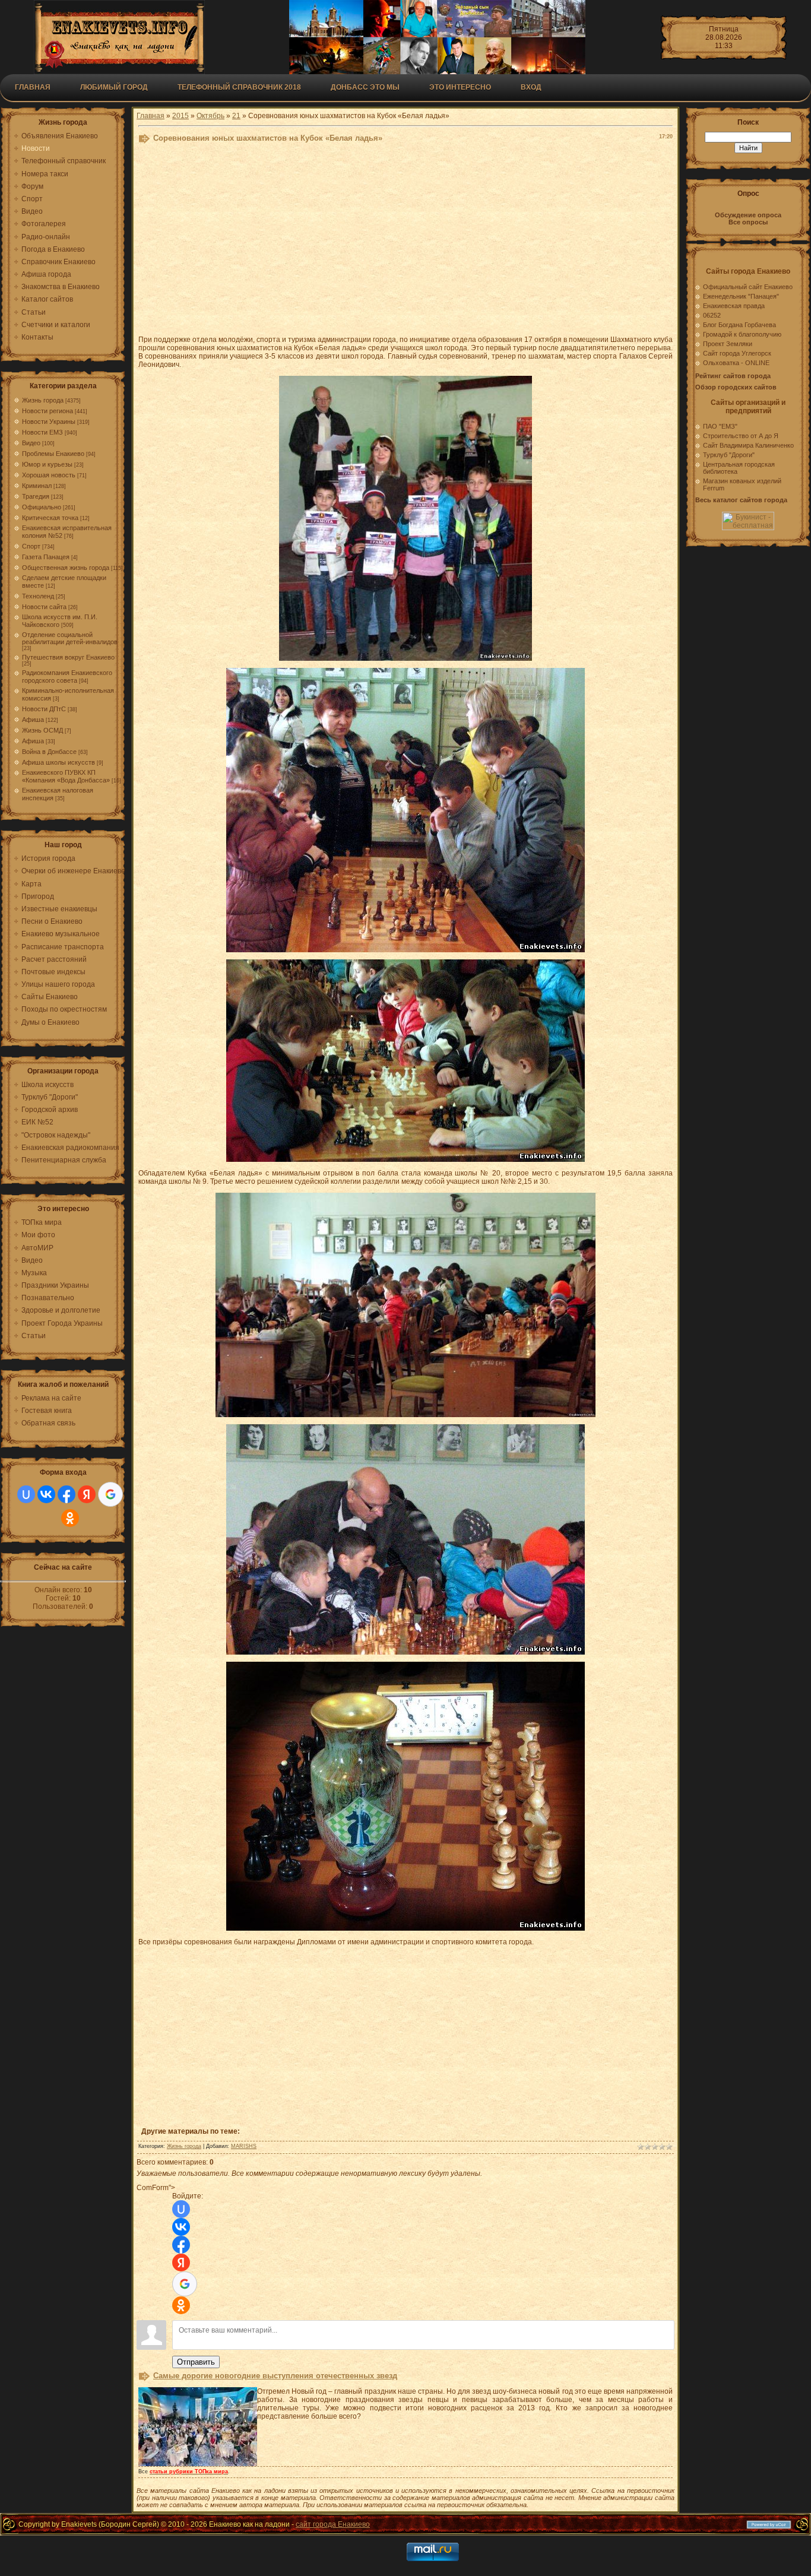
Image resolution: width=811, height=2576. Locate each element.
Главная (33, 87)
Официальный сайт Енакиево (748, 287)
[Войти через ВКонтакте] (46, 1494)
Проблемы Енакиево (53, 454)
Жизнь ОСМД (42, 730)
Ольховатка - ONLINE (736, 363)
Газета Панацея (46, 557)
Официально (42, 507)
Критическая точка (50, 518)
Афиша (33, 720)
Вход (531, 87)
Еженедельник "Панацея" (741, 296)
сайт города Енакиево (333, 2524)
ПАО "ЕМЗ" (720, 426)
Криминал (37, 486)
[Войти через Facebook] (66, 1494)
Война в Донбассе (49, 752)
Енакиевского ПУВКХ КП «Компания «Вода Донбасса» (66, 776)
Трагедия (36, 496)
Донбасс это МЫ (365, 87)
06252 (712, 315)
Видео (31, 443)
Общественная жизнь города (66, 568)
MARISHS (244, 2146)
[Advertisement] (405, 242)
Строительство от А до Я (741, 436)
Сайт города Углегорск (737, 353)
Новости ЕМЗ (42, 432)
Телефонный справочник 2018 (239, 87)
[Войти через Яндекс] (87, 1494)
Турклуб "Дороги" (729, 455)
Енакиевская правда (734, 306)
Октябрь (210, 116)
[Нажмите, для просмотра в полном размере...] (405, 658)
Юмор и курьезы (47, 464)
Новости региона (47, 411)
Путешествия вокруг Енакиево (68, 657)
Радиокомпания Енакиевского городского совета (67, 677)
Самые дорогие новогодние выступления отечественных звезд (275, 2376)
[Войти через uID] (26, 1494)
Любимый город (114, 87)
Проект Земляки (728, 344)
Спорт (31, 546)
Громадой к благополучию (742, 334)
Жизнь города (43, 400)
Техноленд (38, 596)
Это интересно (460, 87)
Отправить (196, 2362)
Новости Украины (49, 422)
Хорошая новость (49, 475)
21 (236, 116)
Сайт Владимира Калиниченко (748, 445)
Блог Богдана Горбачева (739, 325)
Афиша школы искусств (58, 762)
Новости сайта (44, 607)
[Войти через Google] (110, 1494)
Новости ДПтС (44, 709)
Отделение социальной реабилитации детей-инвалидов (70, 638)
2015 (180, 116)
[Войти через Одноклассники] (70, 1518)
